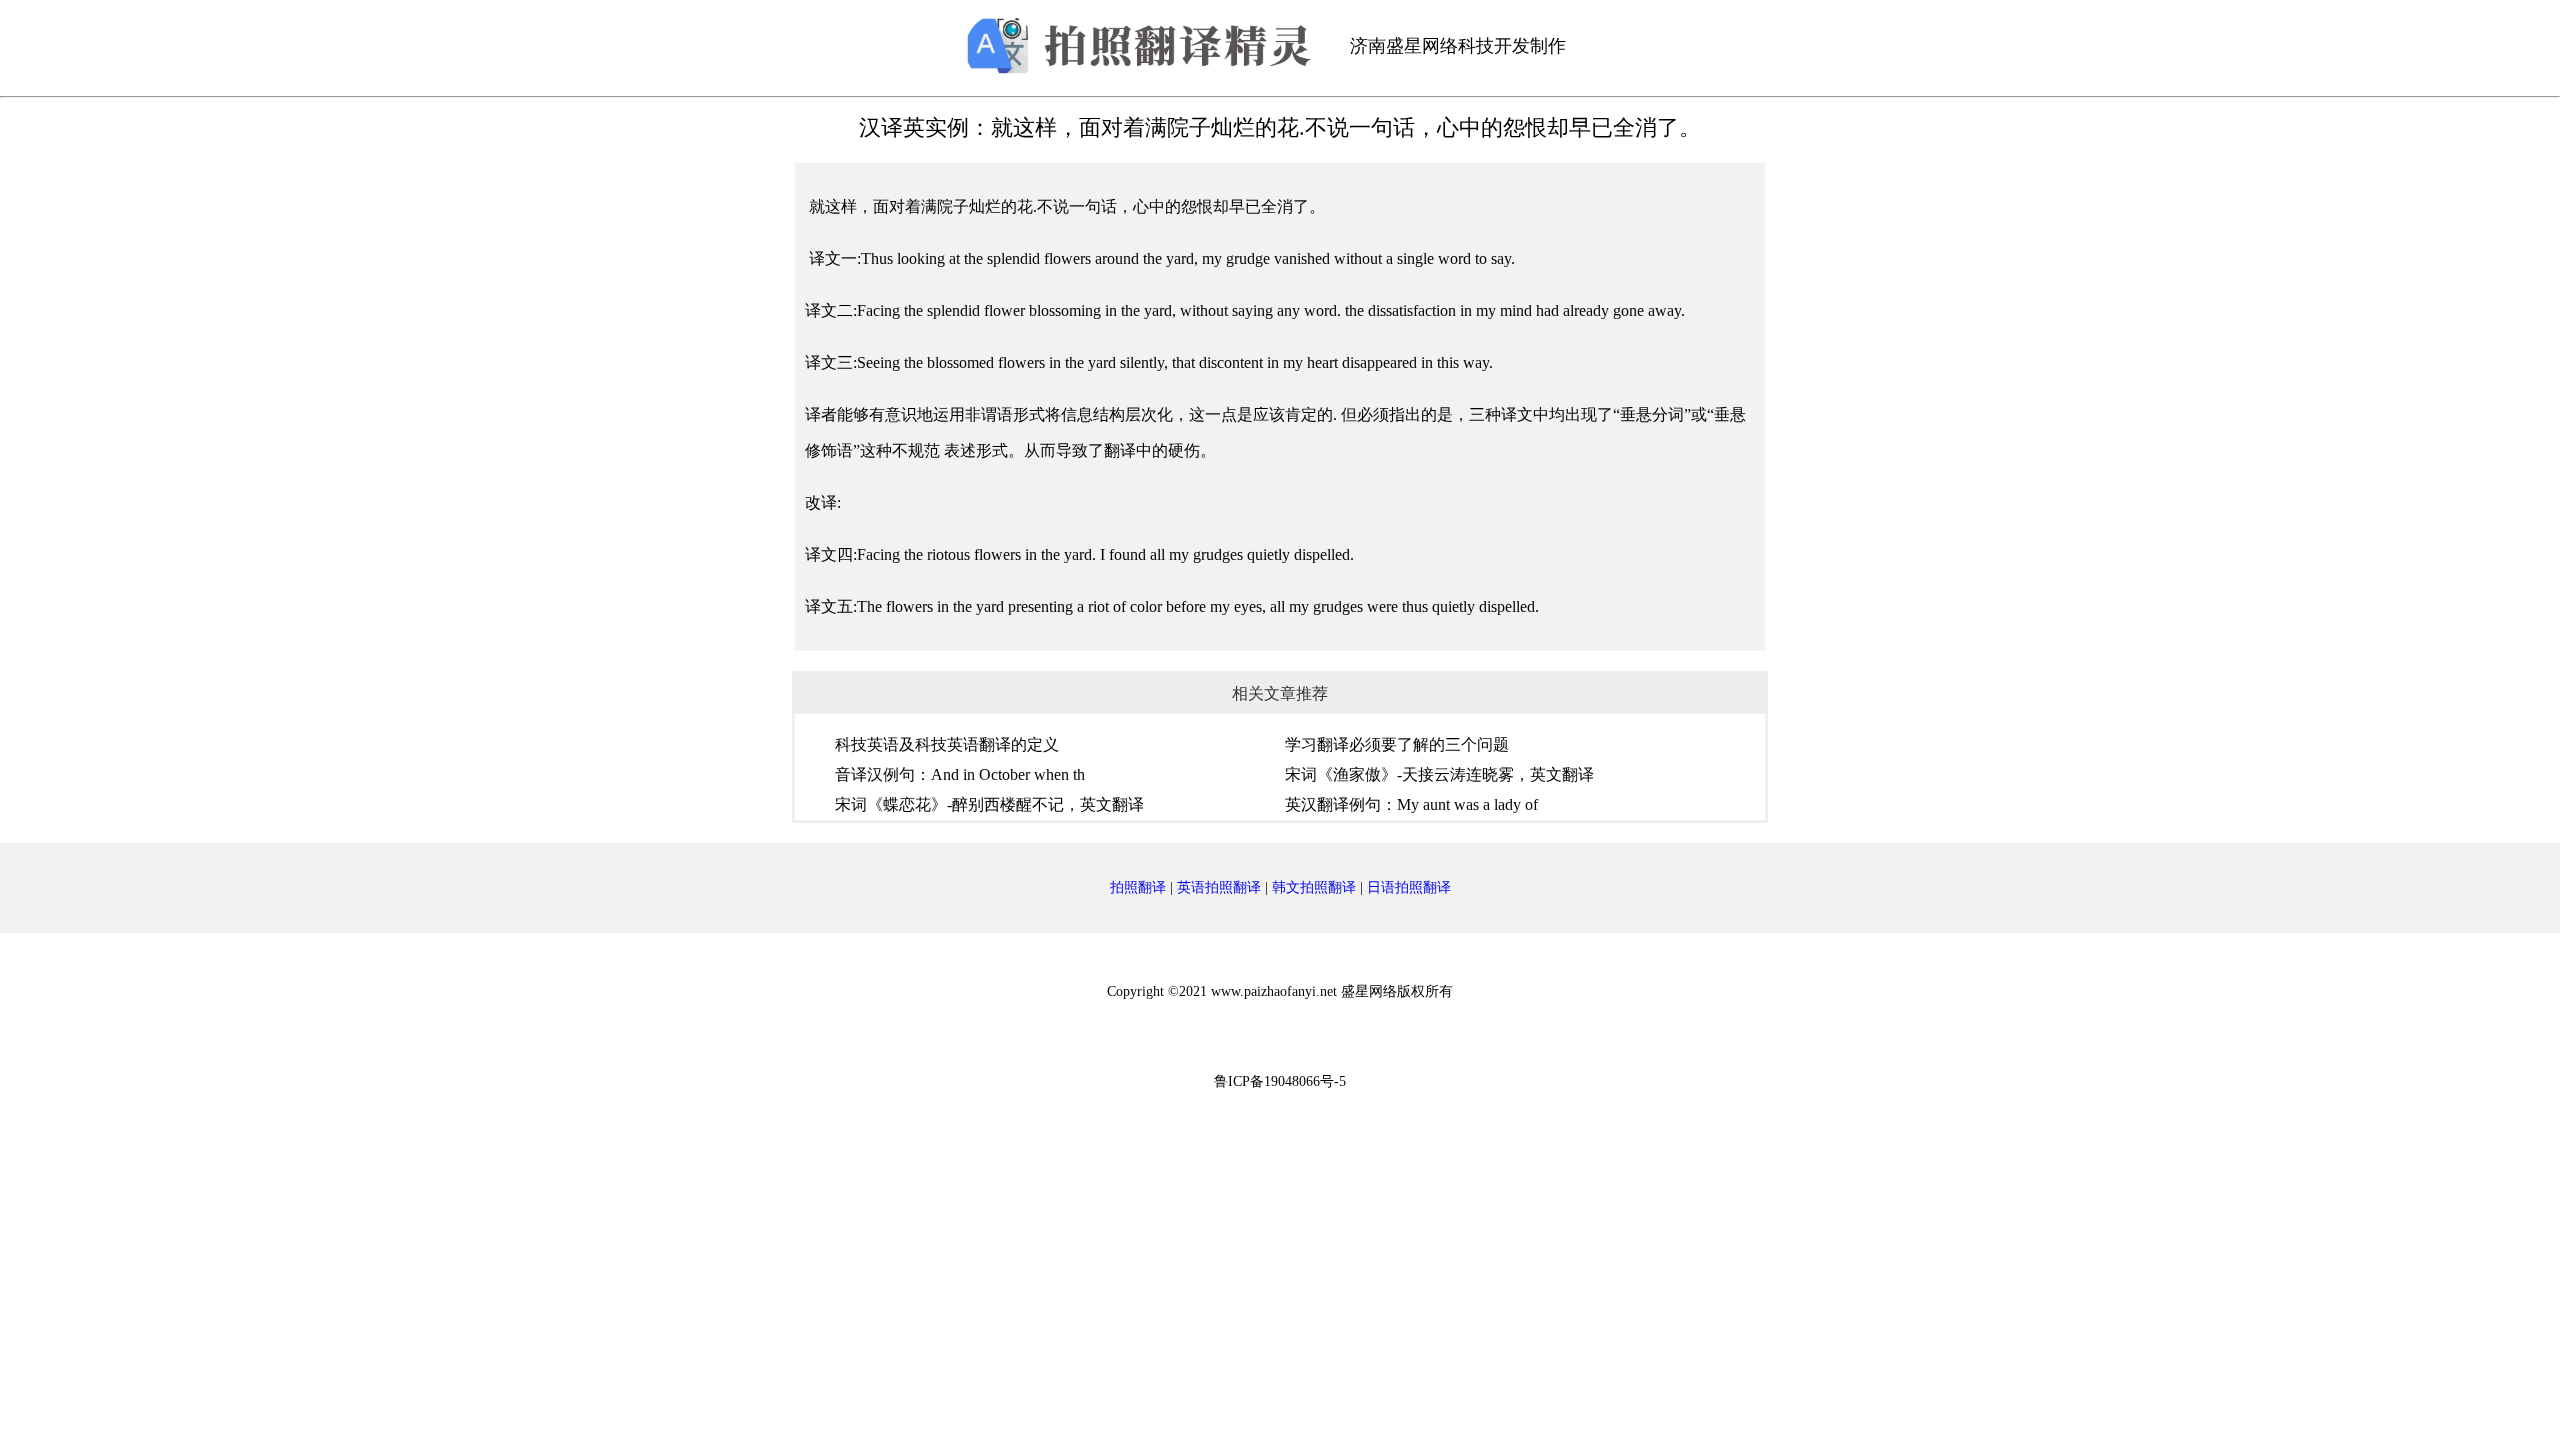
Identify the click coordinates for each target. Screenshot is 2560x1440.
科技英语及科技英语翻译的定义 (947, 744)
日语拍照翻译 (1409, 887)
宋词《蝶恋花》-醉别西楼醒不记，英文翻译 (989, 804)
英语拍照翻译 (1219, 887)
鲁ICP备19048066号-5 (1280, 1081)
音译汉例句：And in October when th (960, 774)
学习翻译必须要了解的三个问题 (1397, 744)
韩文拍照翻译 (1314, 887)
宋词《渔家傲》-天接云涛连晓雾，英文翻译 (1439, 774)
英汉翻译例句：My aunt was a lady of (1411, 804)
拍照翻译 (1138, 887)
